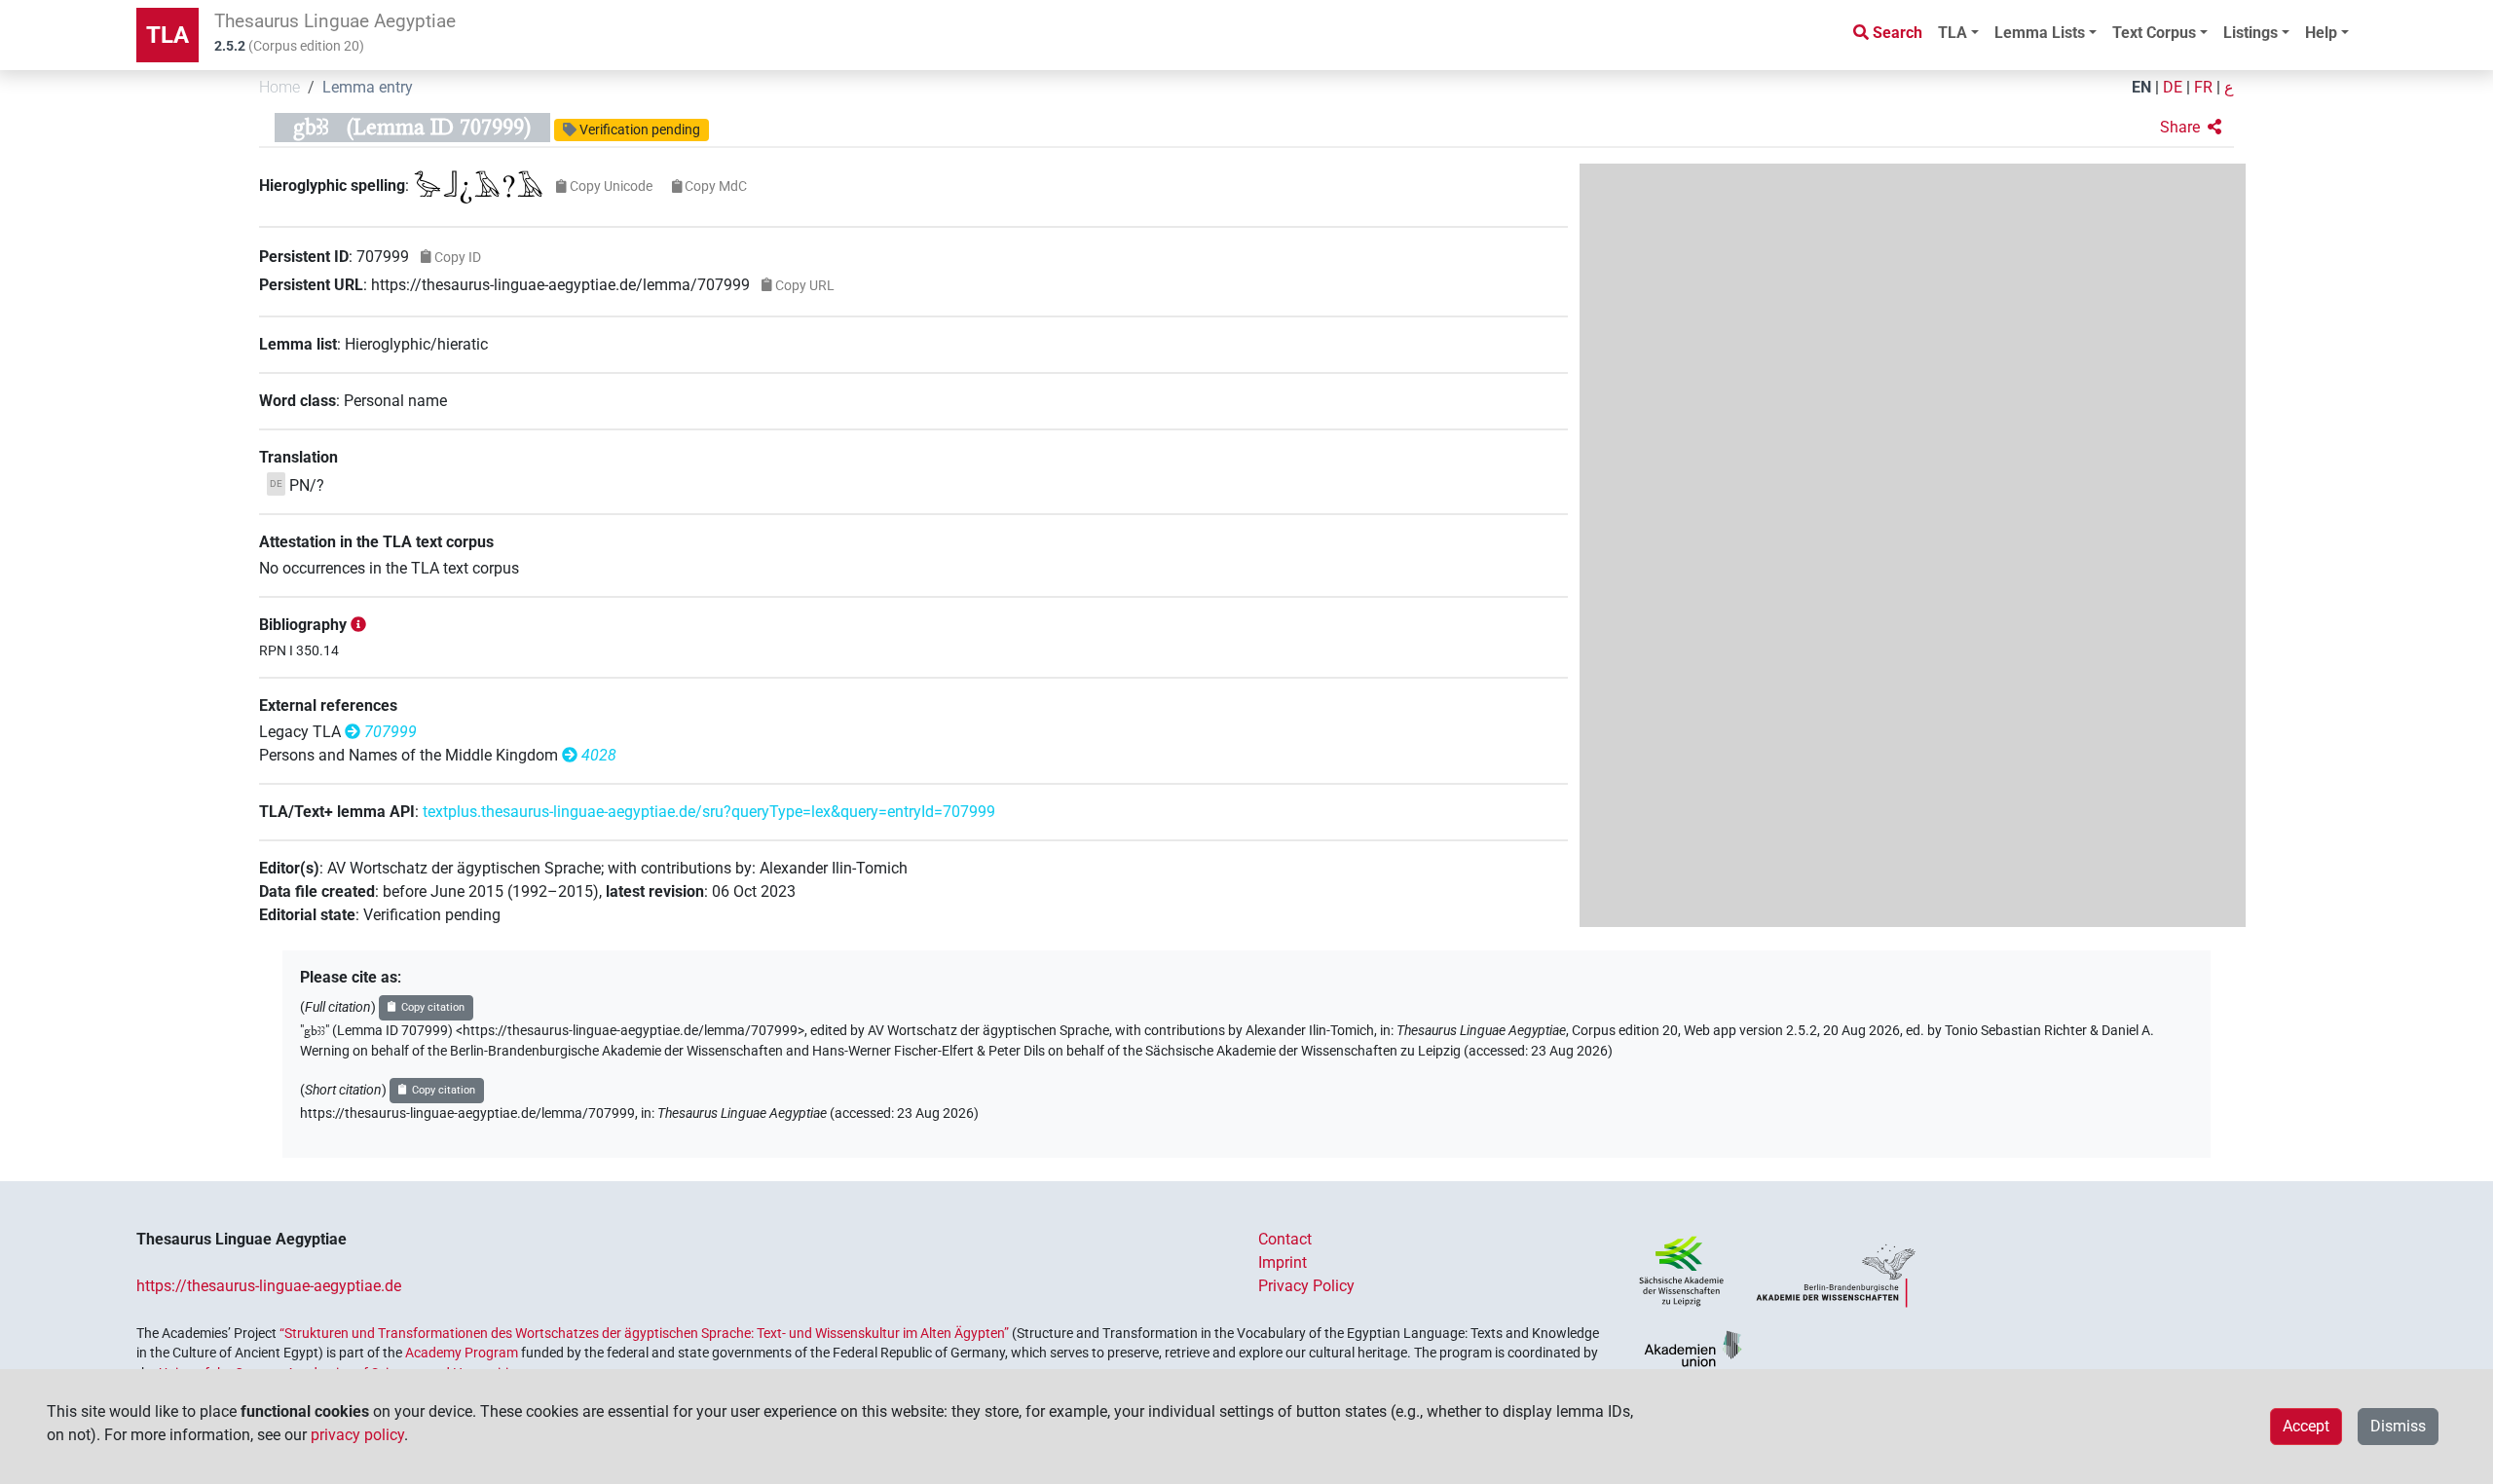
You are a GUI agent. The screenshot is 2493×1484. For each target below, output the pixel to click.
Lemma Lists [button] (2040, 33)
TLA (167, 35)
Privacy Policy (1306, 1286)
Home (279, 87)
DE (2173, 87)
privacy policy (357, 1435)
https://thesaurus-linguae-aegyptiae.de (269, 1286)
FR (2203, 87)
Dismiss (2398, 1426)
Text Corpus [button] (2154, 33)
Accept (2306, 1426)
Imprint (1283, 1262)
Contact (1285, 1239)
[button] (2191, 128)
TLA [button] (1953, 33)
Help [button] (2321, 33)
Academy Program (462, 1353)
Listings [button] (2251, 33)
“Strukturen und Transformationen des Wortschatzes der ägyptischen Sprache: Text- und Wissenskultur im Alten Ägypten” (644, 1333)
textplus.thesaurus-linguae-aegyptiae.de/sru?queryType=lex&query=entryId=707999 (709, 812)
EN (2141, 87)
